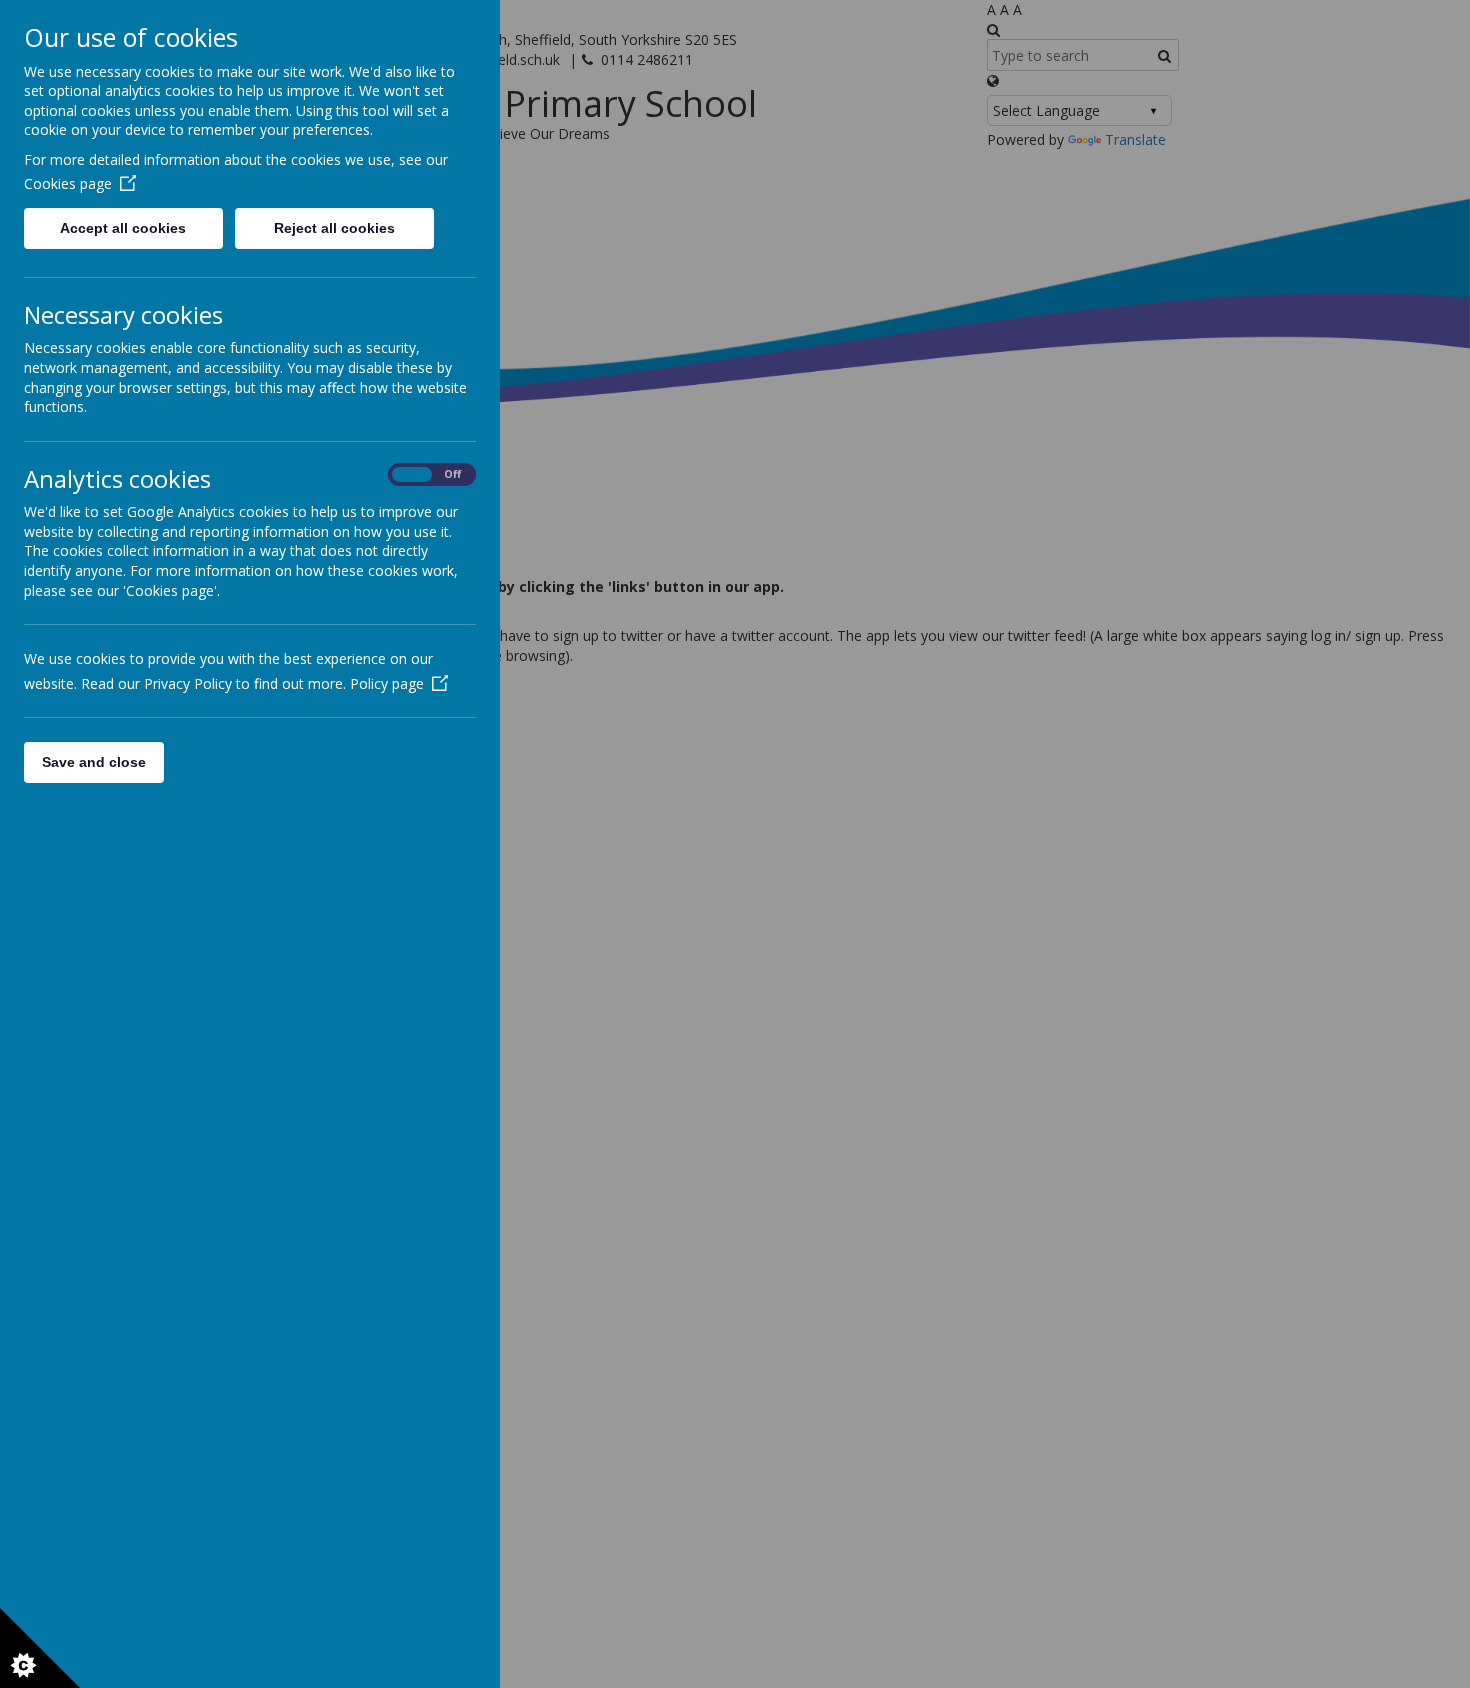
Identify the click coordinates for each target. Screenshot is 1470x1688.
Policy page (387, 683)
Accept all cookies (123, 228)
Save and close (94, 762)
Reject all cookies (334, 228)
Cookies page (68, 183)
